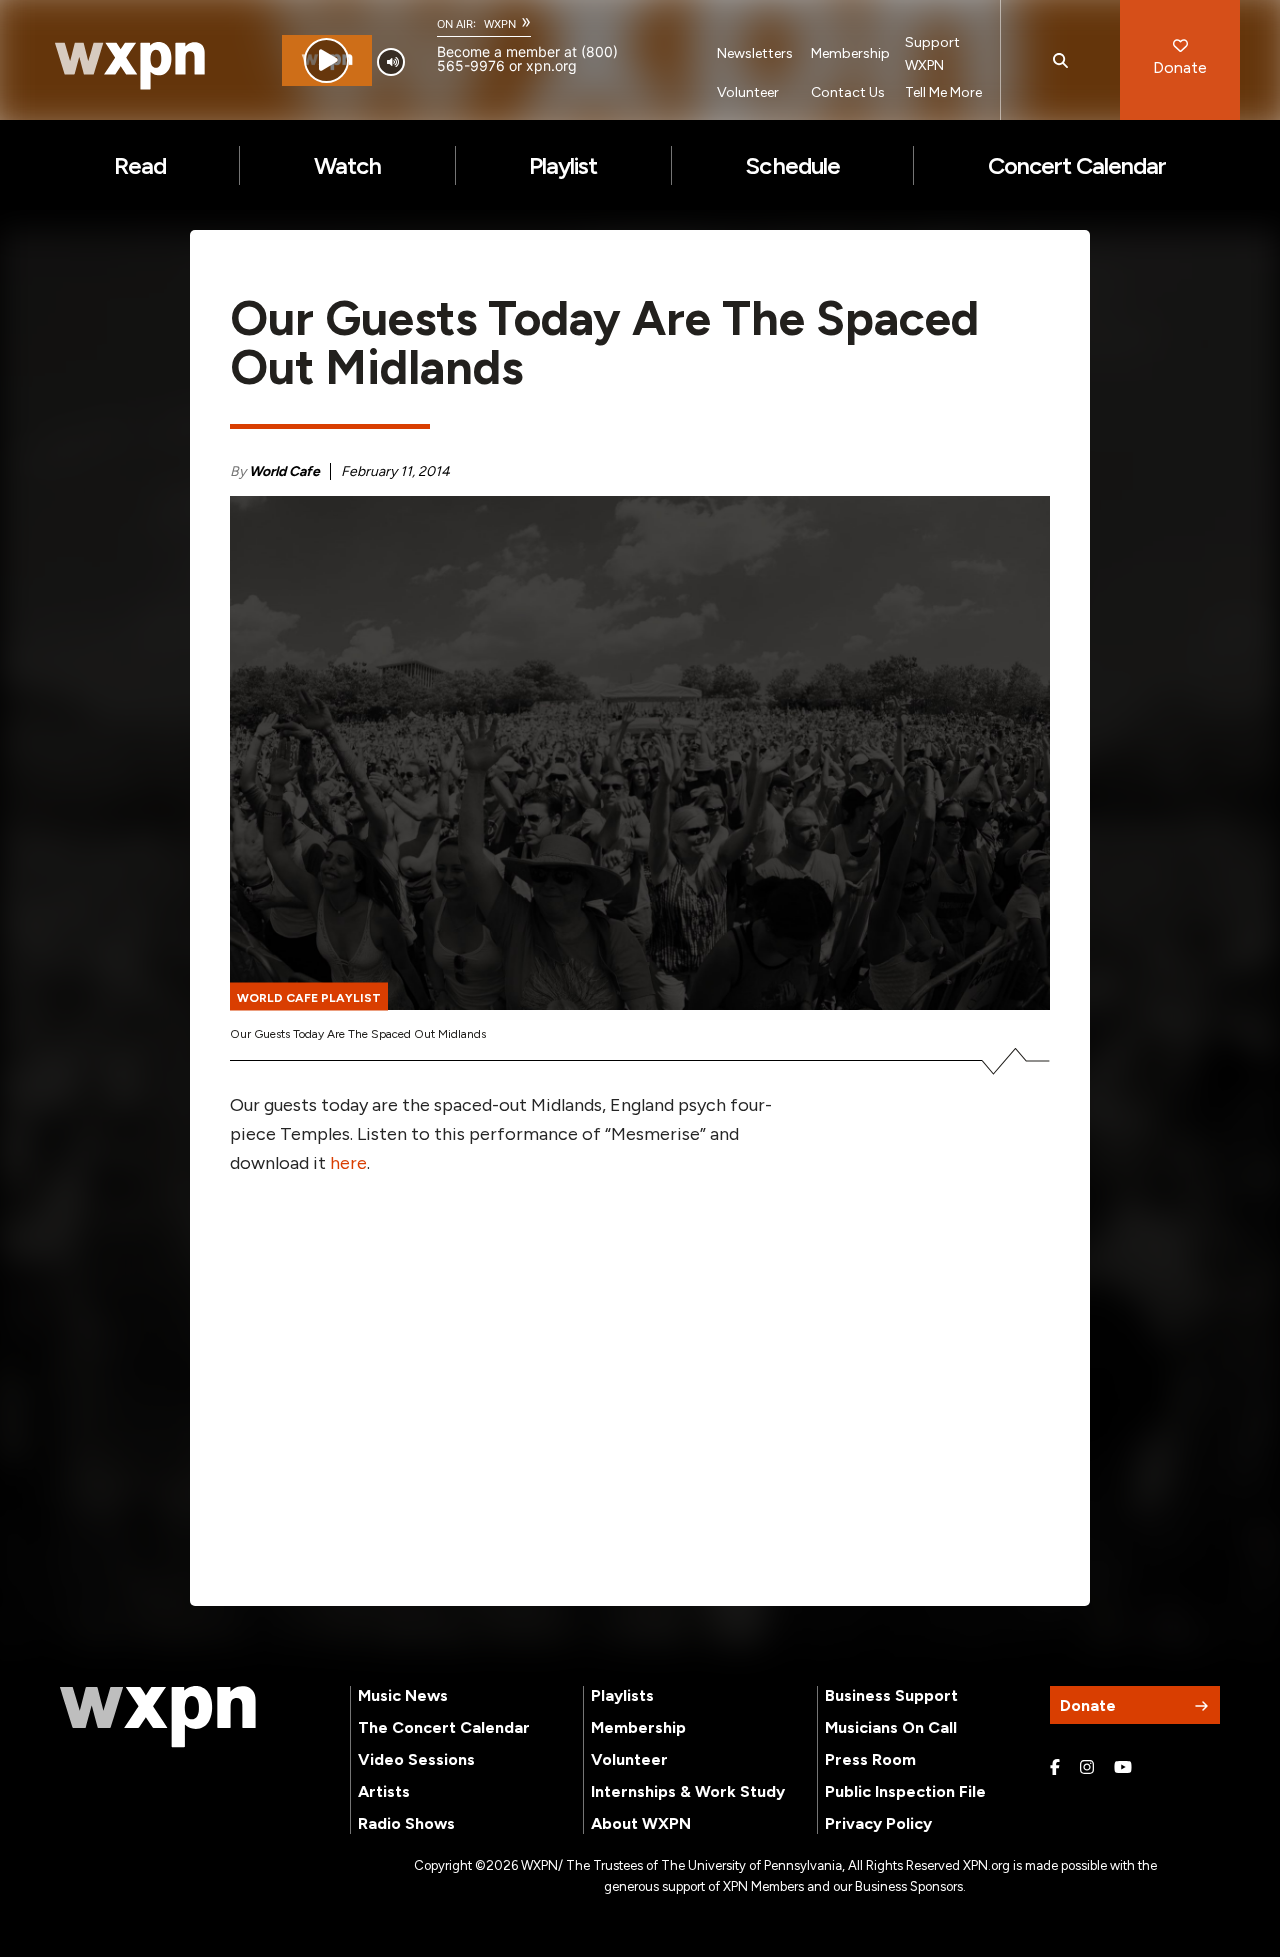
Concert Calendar (1077, 165)
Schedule (792, 165)
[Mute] (391, 62)
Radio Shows (406, 1823)
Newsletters (755, 53)
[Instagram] (1087, 1768)
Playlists (622, 1695)
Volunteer (748, 92)
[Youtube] (1123, 1768)
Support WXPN (932, 54)
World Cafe (284, 471)
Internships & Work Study (688, 1791)
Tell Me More (943, 92)
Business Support (891, 1695)
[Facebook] (1055, 1768)
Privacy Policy (878, 1823)
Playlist (563, 165)
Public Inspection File (905, 1791)
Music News (403, 1695)
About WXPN (641, 1823)
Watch (347, 165)
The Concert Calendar (444, 1727)
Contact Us (848, 92)
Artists (384, 1791)
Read (140, 165)
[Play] (326, 60)
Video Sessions (416, 1759)
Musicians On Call (891, 1727)
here (348, 1163)
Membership (850, 53)
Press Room (870, 1759)
